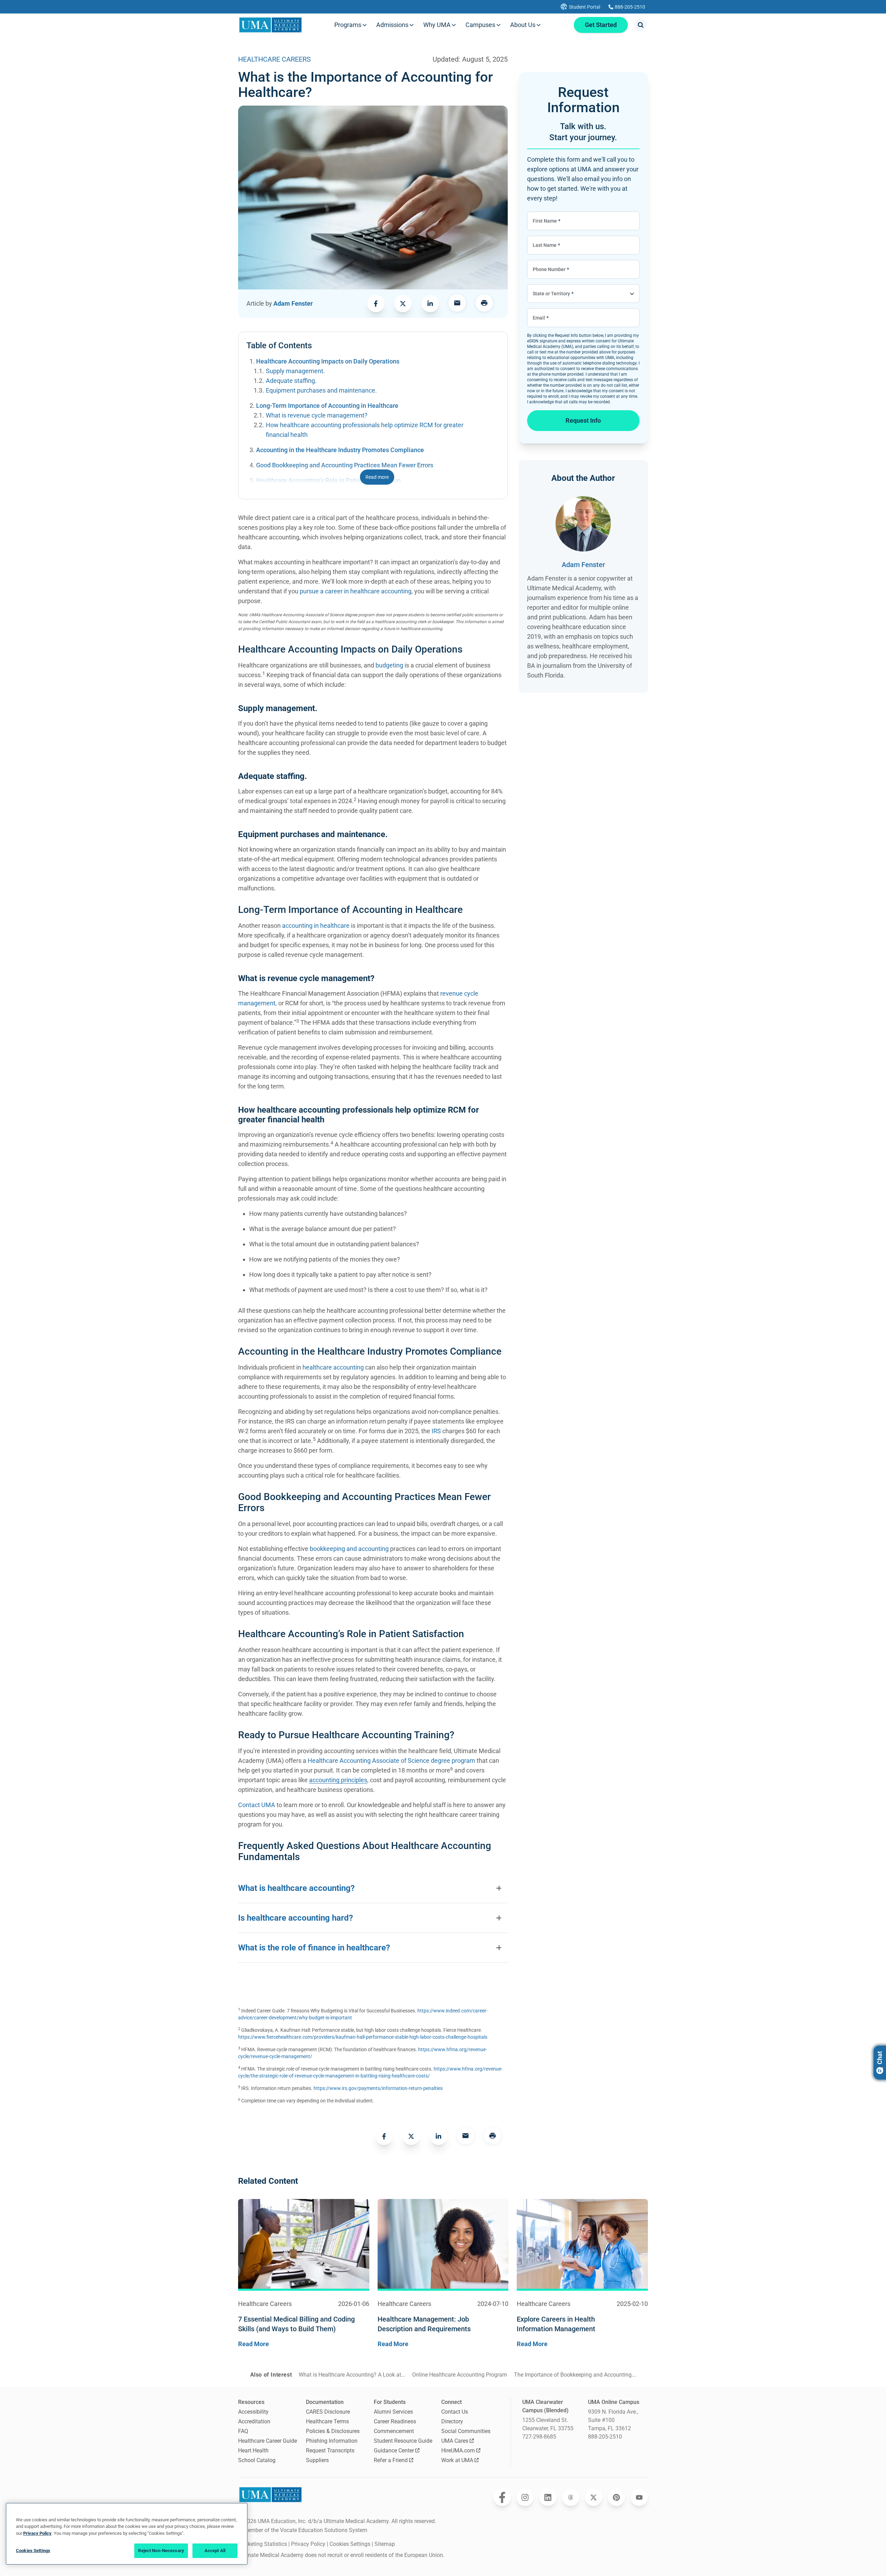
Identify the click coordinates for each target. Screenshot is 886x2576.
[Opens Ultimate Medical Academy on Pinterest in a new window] (616, 2497)
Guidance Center (394, 2451)
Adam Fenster (293, 303)
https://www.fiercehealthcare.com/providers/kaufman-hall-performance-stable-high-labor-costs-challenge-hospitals (363, 2037)
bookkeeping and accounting (349, 1549)
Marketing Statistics (263, 2544)
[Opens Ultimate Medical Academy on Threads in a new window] (571, 2497)
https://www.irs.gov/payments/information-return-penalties (378, 2088)
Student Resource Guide (403, 2441)
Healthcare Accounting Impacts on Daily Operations (328, 361)
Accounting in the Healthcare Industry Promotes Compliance (340, 450)
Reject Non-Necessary (161, 2551)
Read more (377, 477)
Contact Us (455, 2412)
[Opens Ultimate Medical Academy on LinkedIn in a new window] (548, 2497)
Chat (880, 2058)
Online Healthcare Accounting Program (460, 2375)
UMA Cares (455, 2441)
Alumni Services (393, 2412)
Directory (452, 2421)
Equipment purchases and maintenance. (321, 390)
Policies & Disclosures (333, 2431)
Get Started (601, 25)
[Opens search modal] (641, 25)
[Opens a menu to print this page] (484, 304)
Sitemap (385, 2544)
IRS (436, 1431)
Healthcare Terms (327, 2421)
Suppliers (317, 2460)
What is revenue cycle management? (317, 415)
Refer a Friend (391, 2460)
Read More (254, 2344)
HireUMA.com (458, 2451)
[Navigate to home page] (270, 25)
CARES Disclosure (328, 2412)
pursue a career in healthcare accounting (356, 591)
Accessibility (253, 2412)
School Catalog (257, 2460)
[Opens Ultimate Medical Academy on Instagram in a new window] (525, 2497)
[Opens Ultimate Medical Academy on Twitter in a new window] (594, 2497)
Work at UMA (457, 2460)
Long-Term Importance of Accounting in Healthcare (327, 406)
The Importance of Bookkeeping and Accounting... (575, 2375)
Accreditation (254, 2421)
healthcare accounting (333, 1367)
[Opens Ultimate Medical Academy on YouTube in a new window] (639, 2497)
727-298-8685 (539, 2437)
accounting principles (338, 1780)
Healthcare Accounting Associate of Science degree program (392, 1761)
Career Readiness (395, 2421)
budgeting (389, 665)
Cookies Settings (350, 2544)
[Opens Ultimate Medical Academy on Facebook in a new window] (502, 2497)
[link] (376, 304)
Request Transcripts (330, 2451)
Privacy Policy (308, 2544)
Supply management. (295, 371)
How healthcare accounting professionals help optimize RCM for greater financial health (365, 430)
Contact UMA (257, 1805)
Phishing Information (332, 2441)
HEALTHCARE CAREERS (274, 59)
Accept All (215, 2551)
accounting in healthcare (316, 926)
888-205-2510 (605, 2437)
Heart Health (253, 2451)
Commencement (394, 2431)
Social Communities (466, 2431)
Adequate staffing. (291, 381)
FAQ (243, 2431)
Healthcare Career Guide (268, 2441)
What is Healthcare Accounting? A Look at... (352, 2375)
